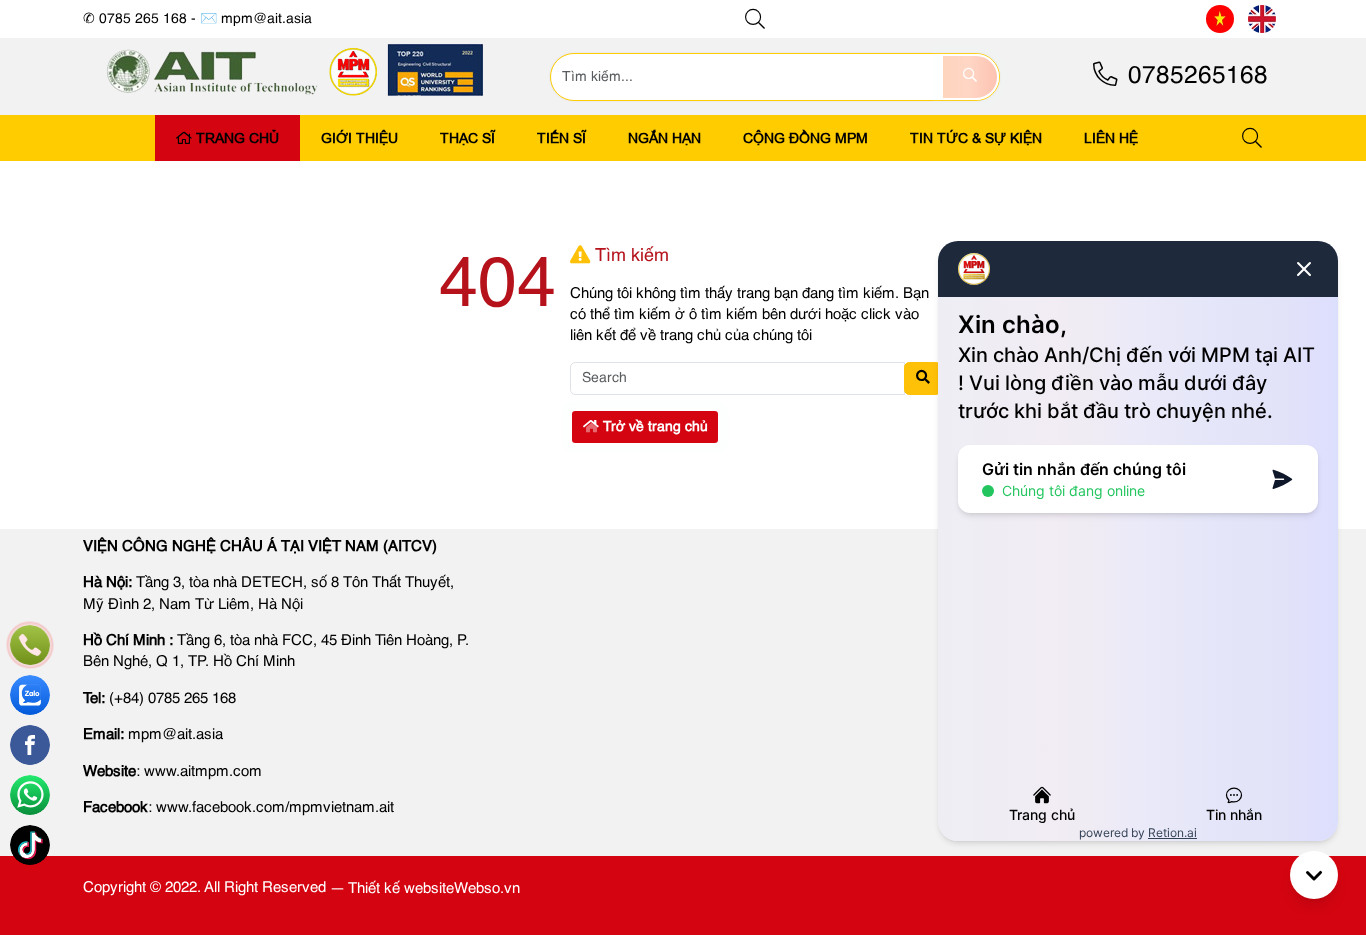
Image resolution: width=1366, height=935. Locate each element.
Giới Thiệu (359, 138)
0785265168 (1194, 76)
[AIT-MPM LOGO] (296, 102)
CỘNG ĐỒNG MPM (805, 138)
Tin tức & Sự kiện (976, 138)
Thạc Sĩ (467, 138)
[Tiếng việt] (1220, 19)
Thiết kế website (401, 888)
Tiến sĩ (561, 138)
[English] (1262, 19)
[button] (756, 19)
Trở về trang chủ (653, 427)
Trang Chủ (237, 138)
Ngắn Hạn (664, 138)
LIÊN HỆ (1111, 138)
